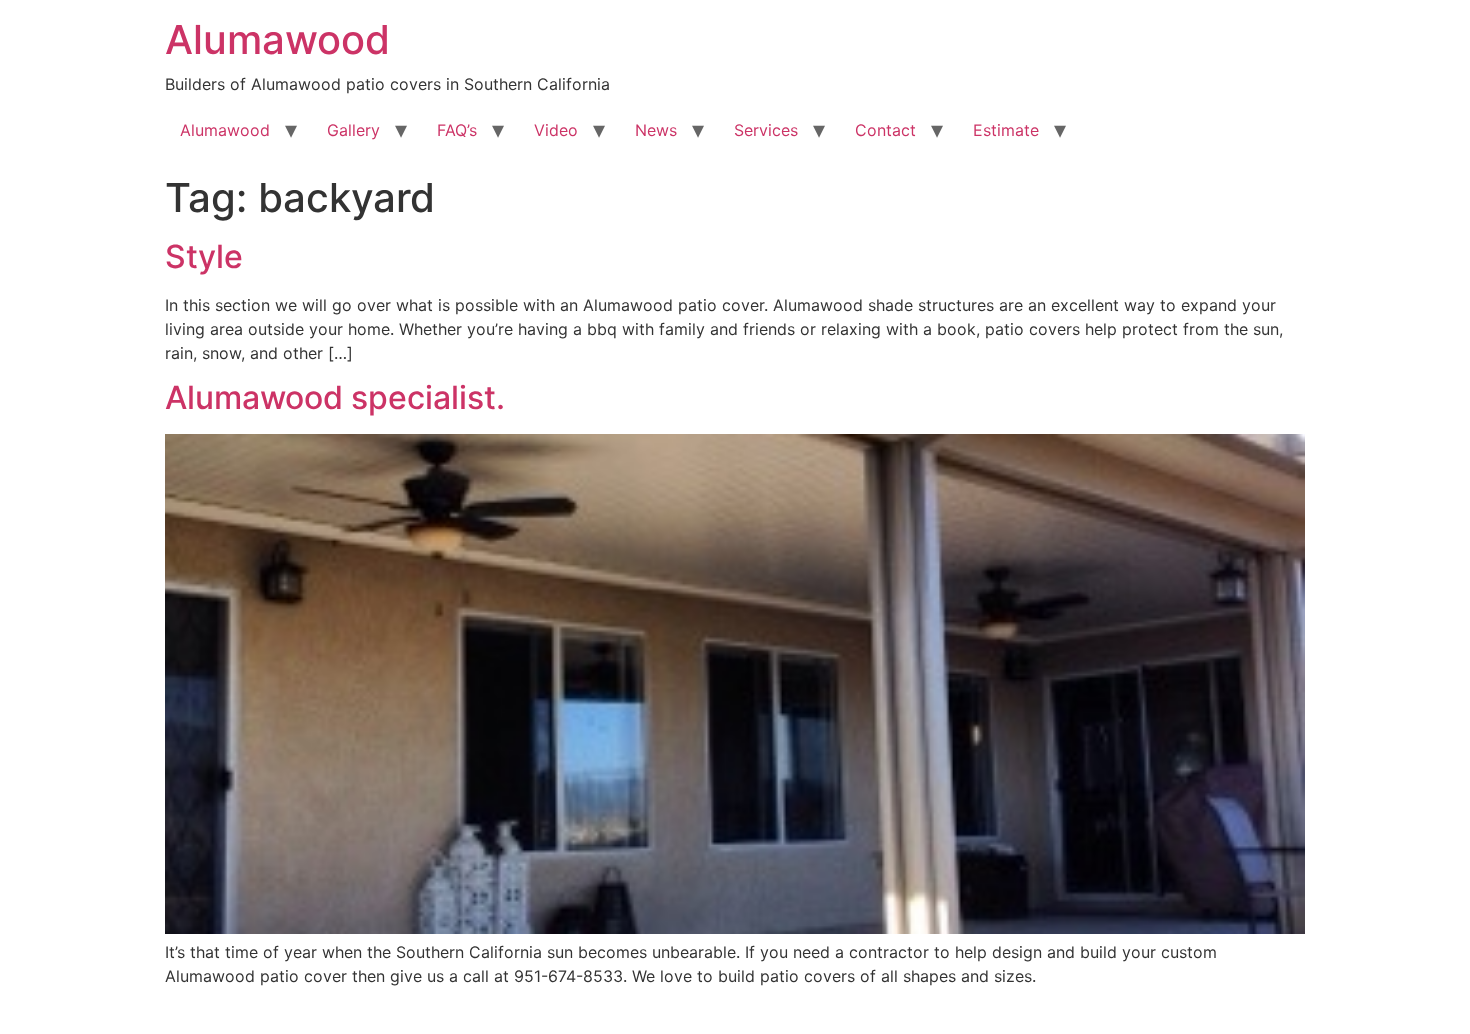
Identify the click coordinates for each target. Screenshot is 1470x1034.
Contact (885, 130)
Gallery (353, 130)
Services (766, 130)
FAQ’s (457, 130)
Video (556, 130)
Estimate (1006, 130)
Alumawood (277, 39)
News (656, 130)
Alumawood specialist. (335, 397)
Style (204, 256)
